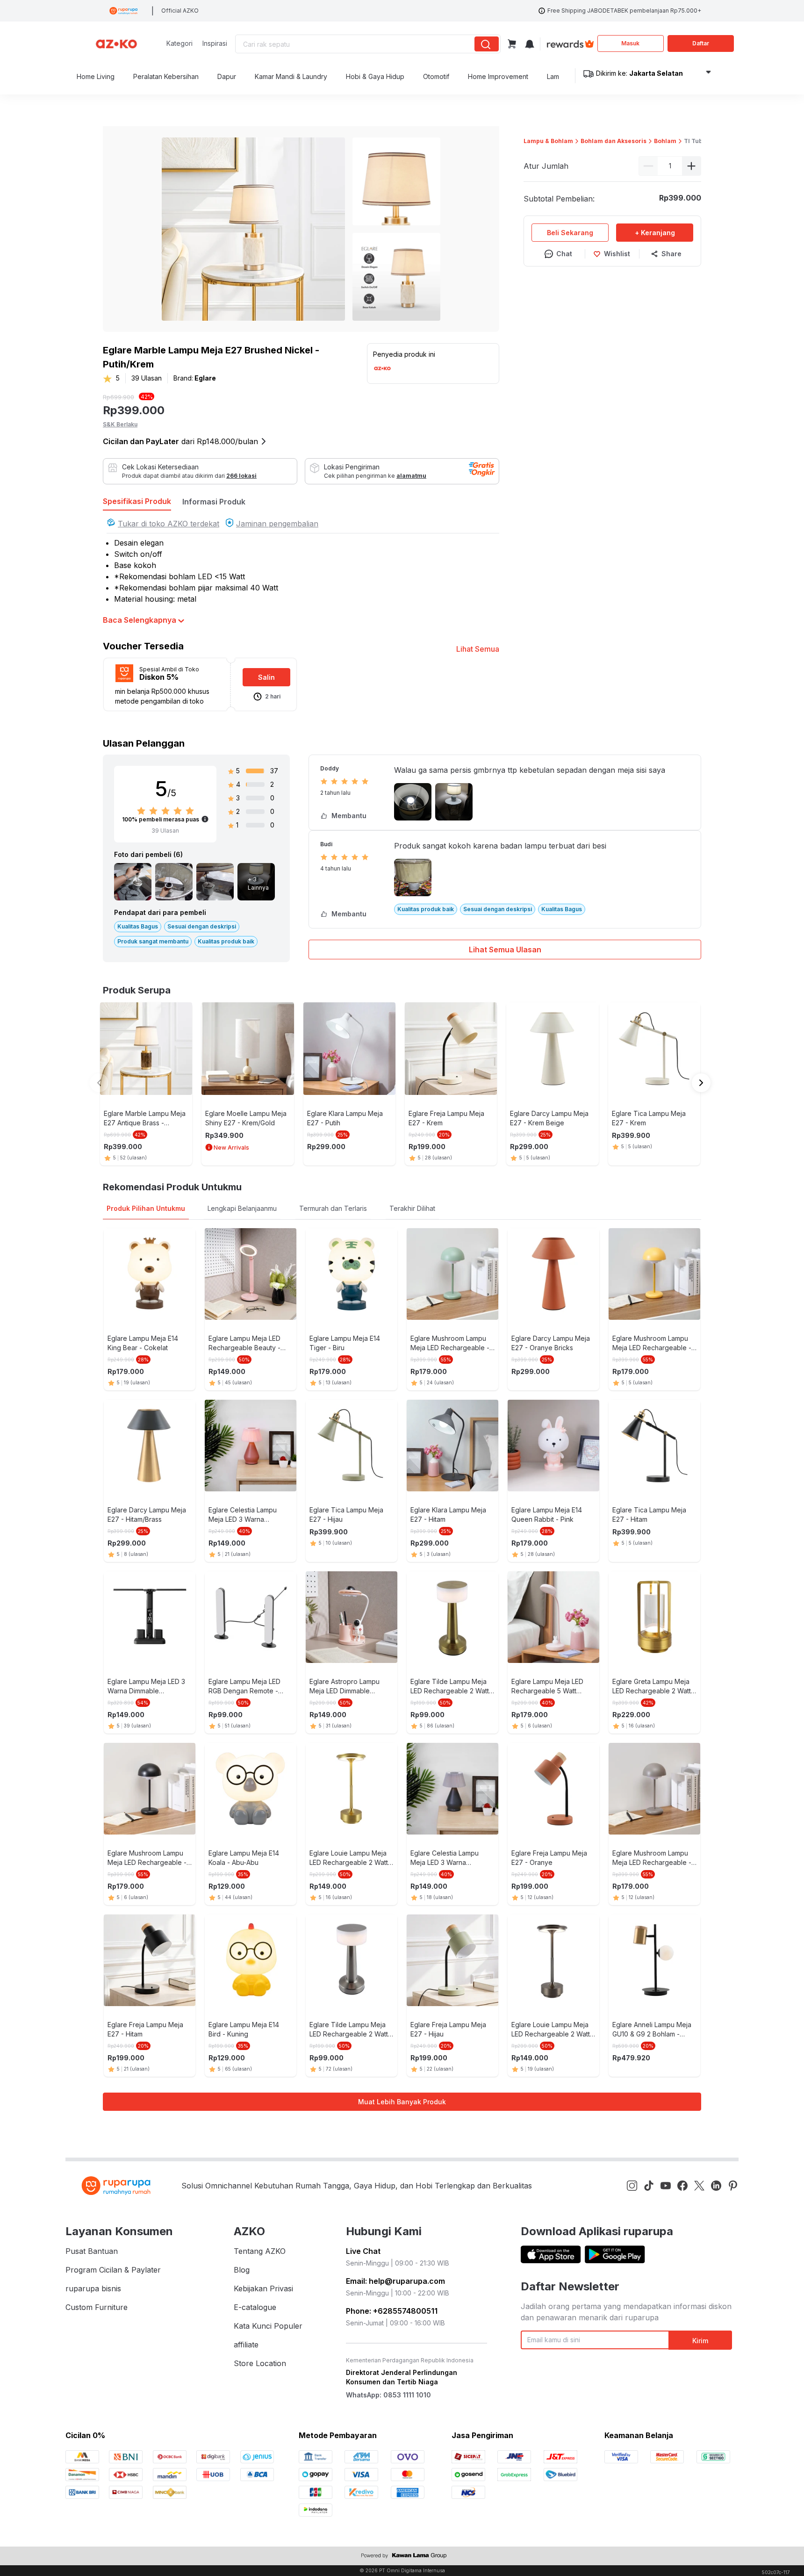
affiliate (246, 2345)
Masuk (630, 43)
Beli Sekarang (570, 233)
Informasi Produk (214, 502)
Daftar (701, 43)
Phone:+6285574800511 (392, 2311)
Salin (266, 677)
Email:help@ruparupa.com (395, 2281)
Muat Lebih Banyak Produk (402, 2102)
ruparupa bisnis (93, 2288)
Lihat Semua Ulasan (505, 950)
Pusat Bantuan (92, 2251)
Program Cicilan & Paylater (113, 2270)
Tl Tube (695, 141)
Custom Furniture (97, 2307)
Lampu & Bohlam (548, 141)
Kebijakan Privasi (263, 2288)
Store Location (260, 2363)
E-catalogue (255, 2307)
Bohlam (665, 141)
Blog (242, 2270)
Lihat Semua (478, 649)
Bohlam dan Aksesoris (614, 141)
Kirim (700, 2341)
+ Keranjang (655, 233)
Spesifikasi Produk (137, 501)
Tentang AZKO (260, 2251)
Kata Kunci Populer (268, 2326)
